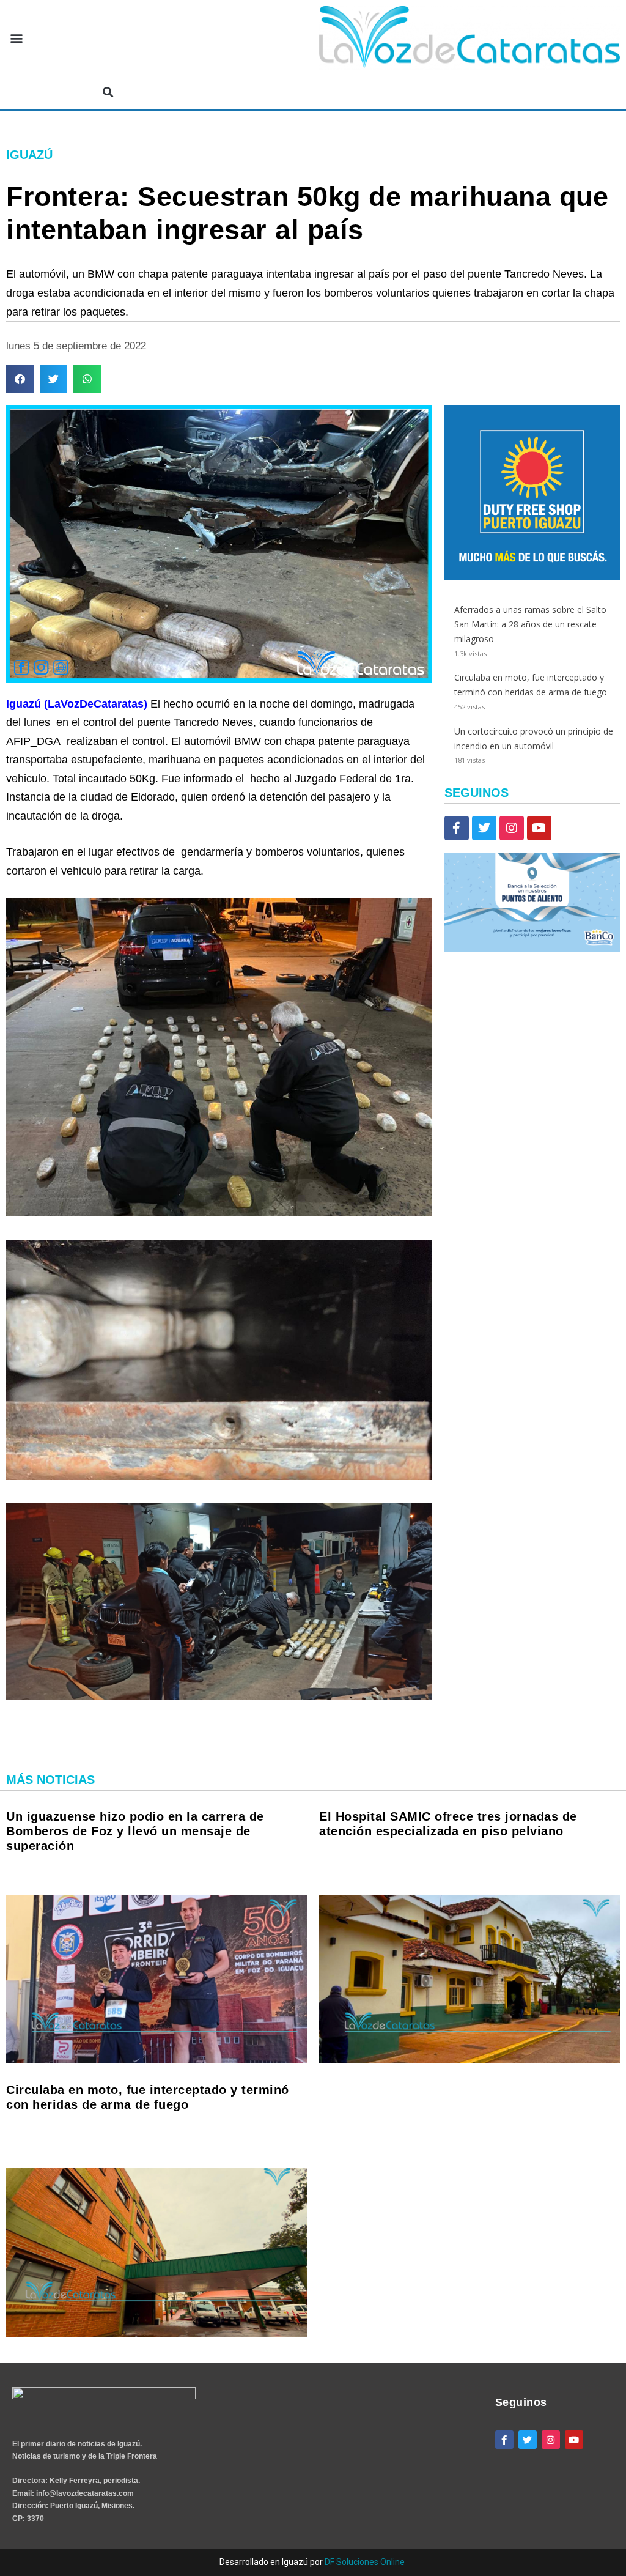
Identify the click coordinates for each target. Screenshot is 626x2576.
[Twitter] (484, 828)
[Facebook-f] (457, 828)
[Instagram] (512, 828)
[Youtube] (539, 828)
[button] (16, 38)
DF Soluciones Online (365, 2562)
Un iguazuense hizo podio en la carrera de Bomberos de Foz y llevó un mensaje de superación (135, 1831)
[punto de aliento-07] (532, 948)
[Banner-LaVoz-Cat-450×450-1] (532, 577)
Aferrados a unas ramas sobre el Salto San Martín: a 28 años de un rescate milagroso (530, 624)
